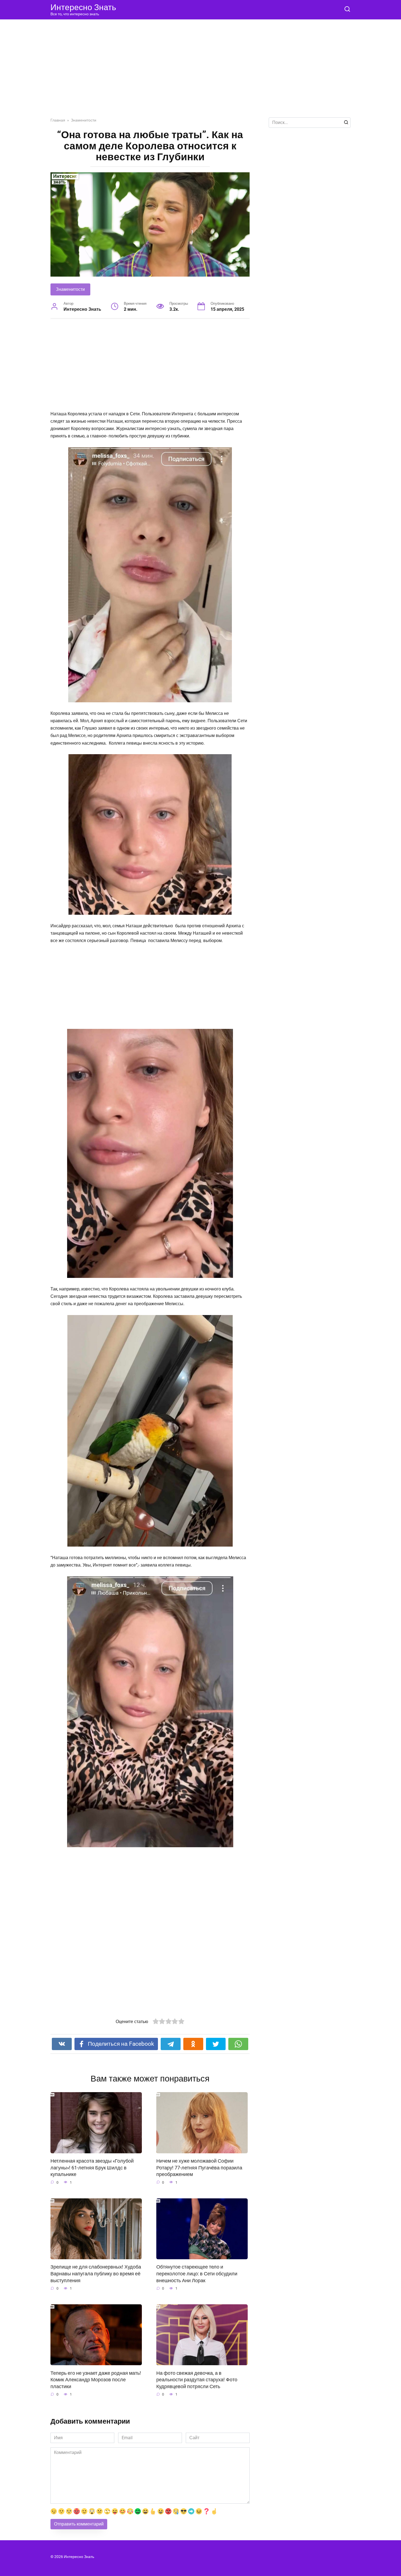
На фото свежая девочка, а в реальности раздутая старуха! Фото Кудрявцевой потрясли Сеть (197, 2380)
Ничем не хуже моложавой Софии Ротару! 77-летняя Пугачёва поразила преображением (199, 2168)
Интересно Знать (83, 7)
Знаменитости (70, 289)
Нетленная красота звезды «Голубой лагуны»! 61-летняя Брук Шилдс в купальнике (92, 2168)
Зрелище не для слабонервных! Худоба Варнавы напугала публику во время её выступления (96, 2274)
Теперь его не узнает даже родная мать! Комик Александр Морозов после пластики (96, 2380)
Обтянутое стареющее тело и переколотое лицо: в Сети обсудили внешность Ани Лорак (197, 2274)
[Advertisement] (200, 73)
